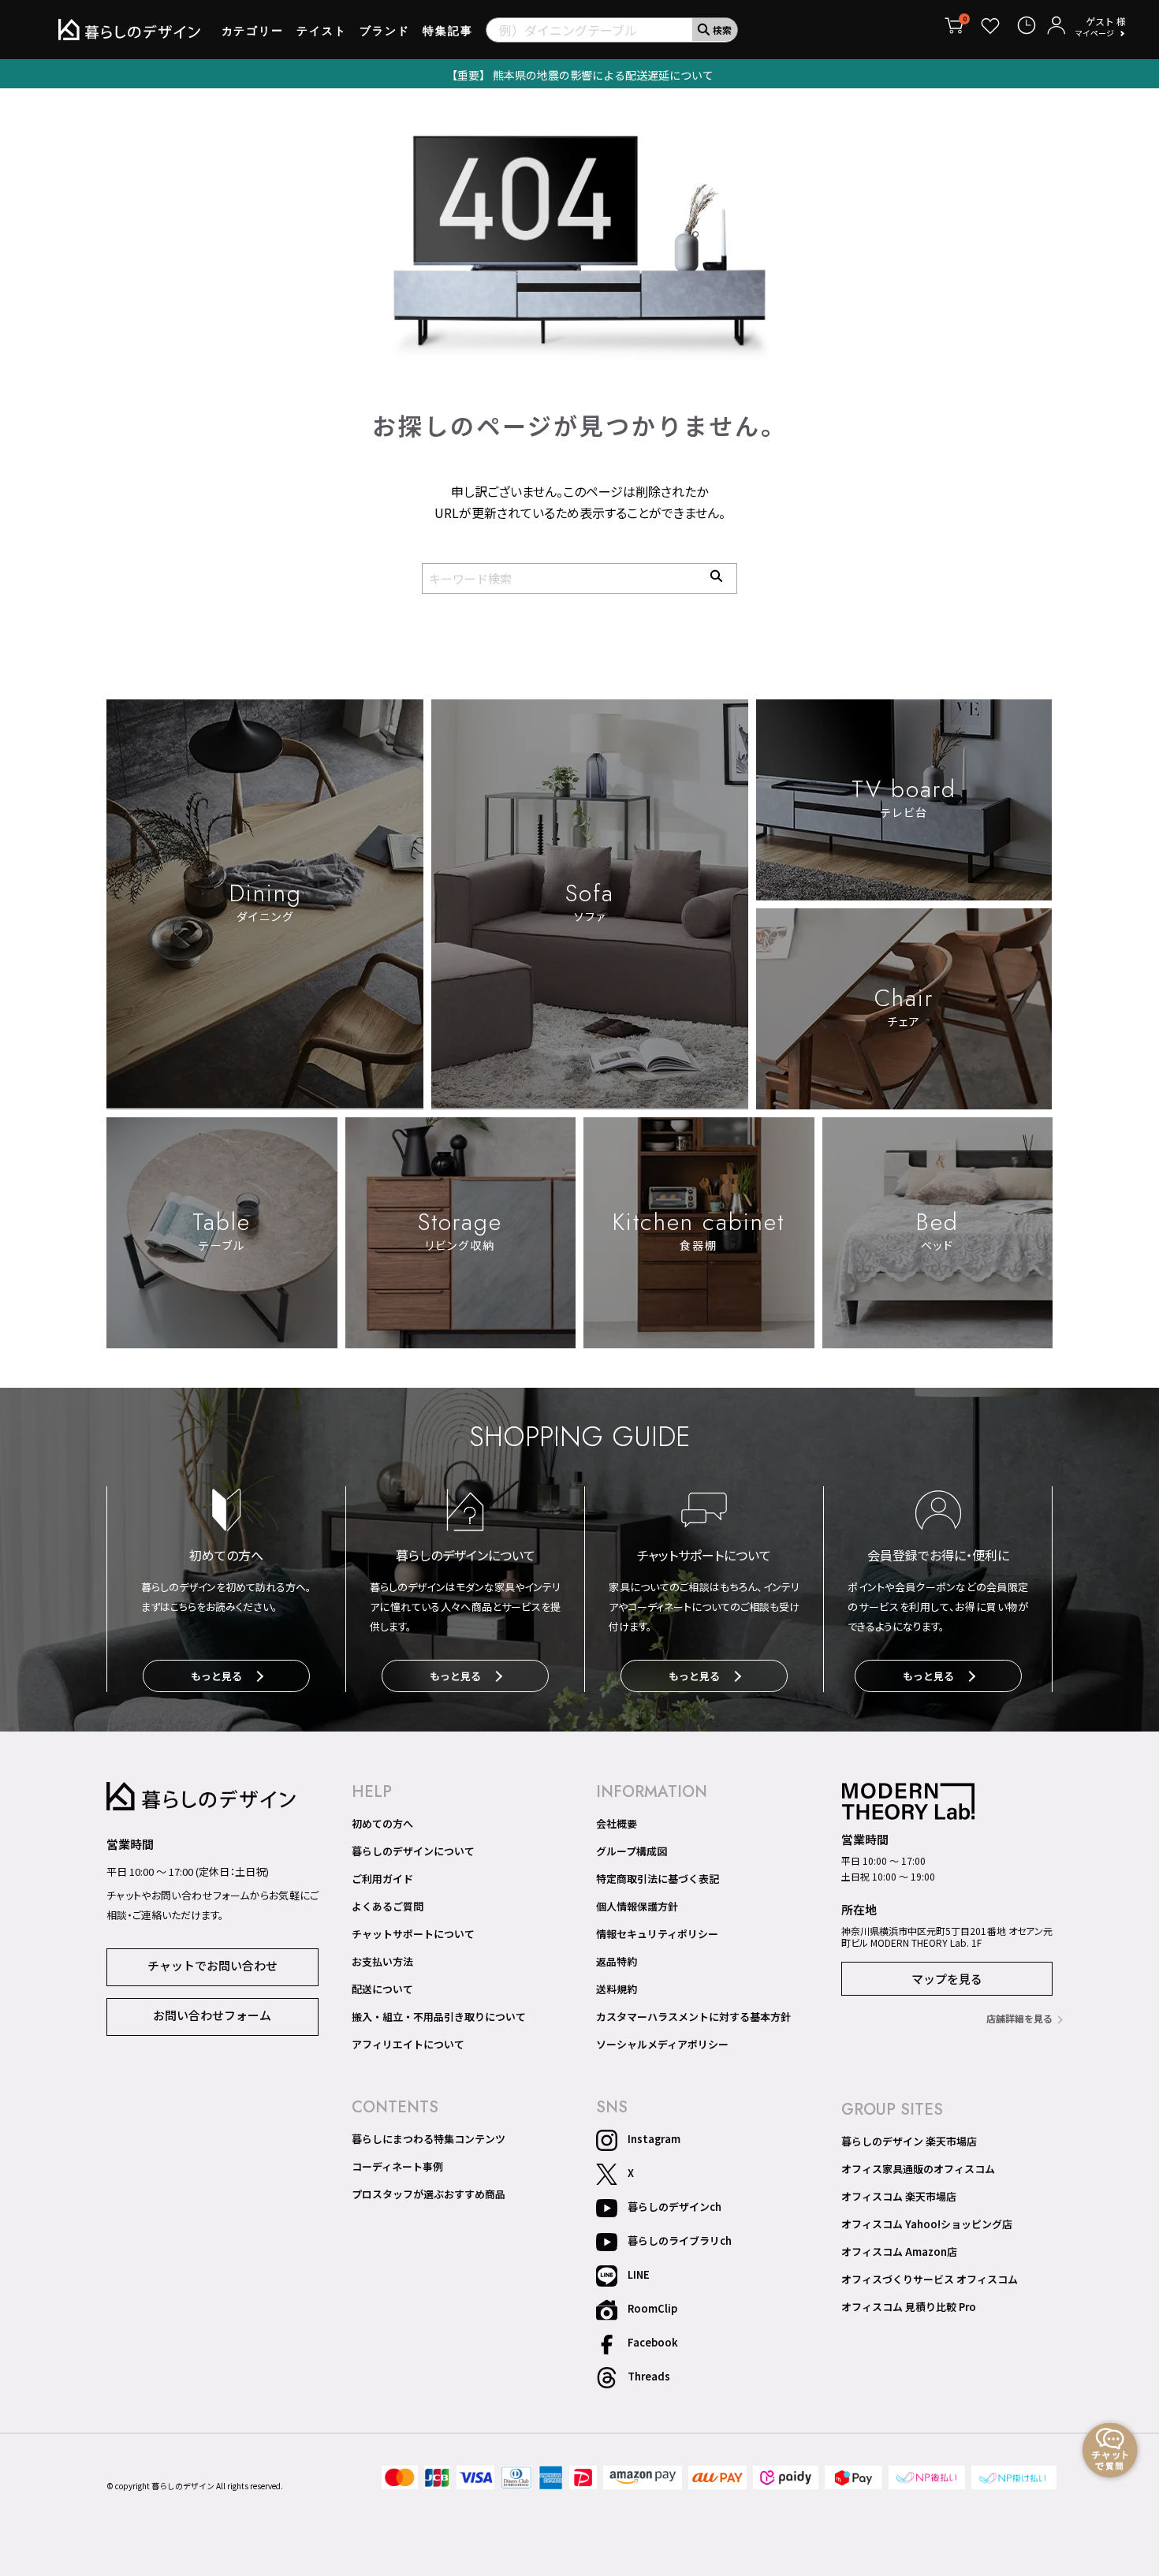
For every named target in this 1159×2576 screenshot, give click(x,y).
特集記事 (448, 31)
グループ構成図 (632, 1851)
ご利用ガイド (382, 1879)
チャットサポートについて (413, 1934)
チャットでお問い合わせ (212, 1965)
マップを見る (947, 1979)
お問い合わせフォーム (212, 2015)
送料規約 (617, 1989)
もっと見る (216, 1676)
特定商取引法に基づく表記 (658, 1879)
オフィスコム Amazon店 (899, 2252)
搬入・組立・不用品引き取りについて (439, 2017)
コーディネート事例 (397, 2167)
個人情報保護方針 (637, 1907)
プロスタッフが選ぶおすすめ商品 (429, 2194)
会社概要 (617, 1824)
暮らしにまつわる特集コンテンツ (429, 2139)
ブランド (385, 31)
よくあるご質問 (388, 1907)
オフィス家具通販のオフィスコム (918, 2169)
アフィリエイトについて (408, 2045)
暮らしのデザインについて (413, 1851)
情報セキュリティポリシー (657, 1934)
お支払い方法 (382, 1962)
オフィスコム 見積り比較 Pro (909, 2307)
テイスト (322, 31)
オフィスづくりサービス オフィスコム (930, 2280)
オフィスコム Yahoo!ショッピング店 (927, 2224)
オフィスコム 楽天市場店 (899, 2197)
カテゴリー (253, 31)
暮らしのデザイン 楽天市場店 (909, 2142)
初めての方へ (382, 1824)
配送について (382, 1989)
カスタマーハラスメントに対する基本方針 (693, 2017)
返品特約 (617, 1962)
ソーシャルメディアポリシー (662, 2045)
